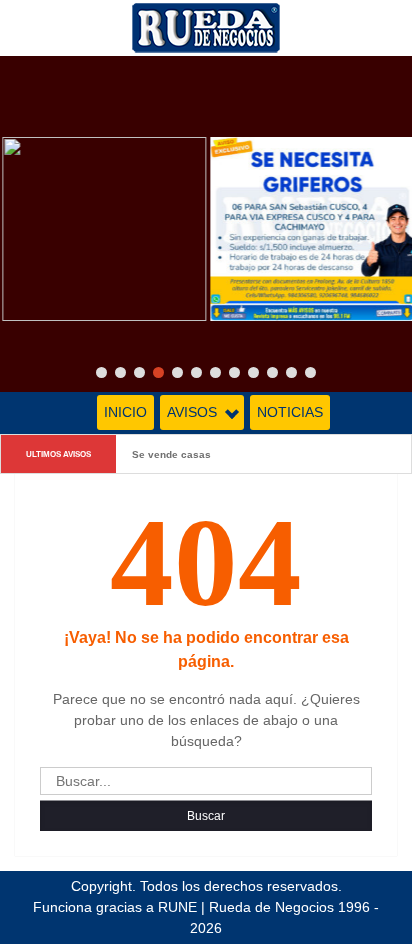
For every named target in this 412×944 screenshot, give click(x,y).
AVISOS (192, 412)
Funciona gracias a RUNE (115, 907)
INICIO (125, 412)
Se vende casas (171, 453)
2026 (206, 928)
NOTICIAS (290, 412)
